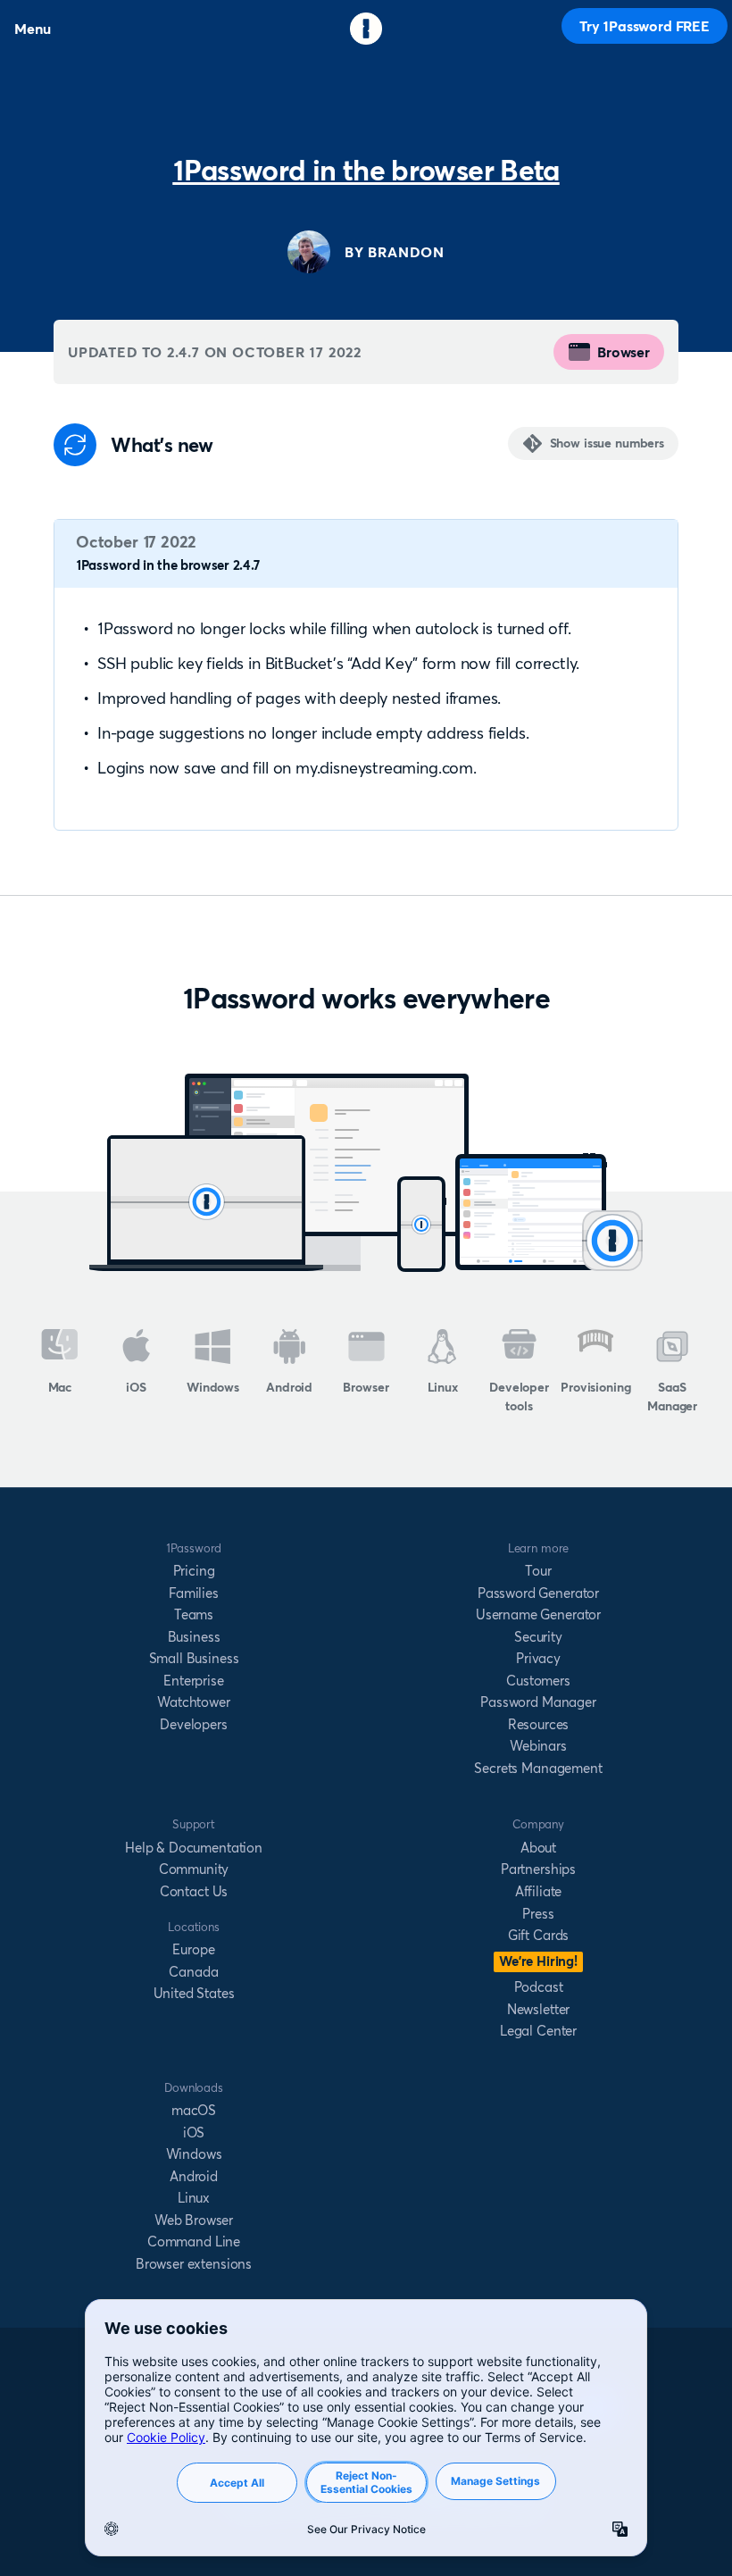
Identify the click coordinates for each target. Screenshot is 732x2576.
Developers (193, 1724)
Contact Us (194, 1891)
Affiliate (539, 1891)
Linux (443, 1387)
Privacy (538, 1658)
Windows (213, 1387)
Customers (538, 1681)
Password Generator (538, 1593)
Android (289, 1387)
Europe (193, 1949)
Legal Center (538, 2031)
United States (194, 1993)
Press (538, 1914)
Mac (60, 1387)
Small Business (194, 1658)
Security (538, 1637)
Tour (538, 1571)
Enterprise (193, 1681)
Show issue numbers (607, 443)
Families (194, 1593)
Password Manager (538, 1702)
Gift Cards (538, 1935)
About (538, 1848)
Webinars (538, 1746)
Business (194, 1637)
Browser (624, 352)
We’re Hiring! (538, 1961)
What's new (162, 445)
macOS (194, 2110)
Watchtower (193, 1702)
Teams (194, 1614)
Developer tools (519, 1397)
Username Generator (538, 1614)
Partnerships (538, 1869)
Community (194, 1869)
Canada (193, 1972)
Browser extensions (194, 2264)
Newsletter (538, 2009)
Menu (32, 29)
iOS (136, 1387)
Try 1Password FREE (645, 26)
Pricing (194, 1571)
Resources (539, 1724)
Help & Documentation (194, 1848)
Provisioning (595, 1387)
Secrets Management (538, 1768)
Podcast (539, 1987)
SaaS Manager (672, 1397)
